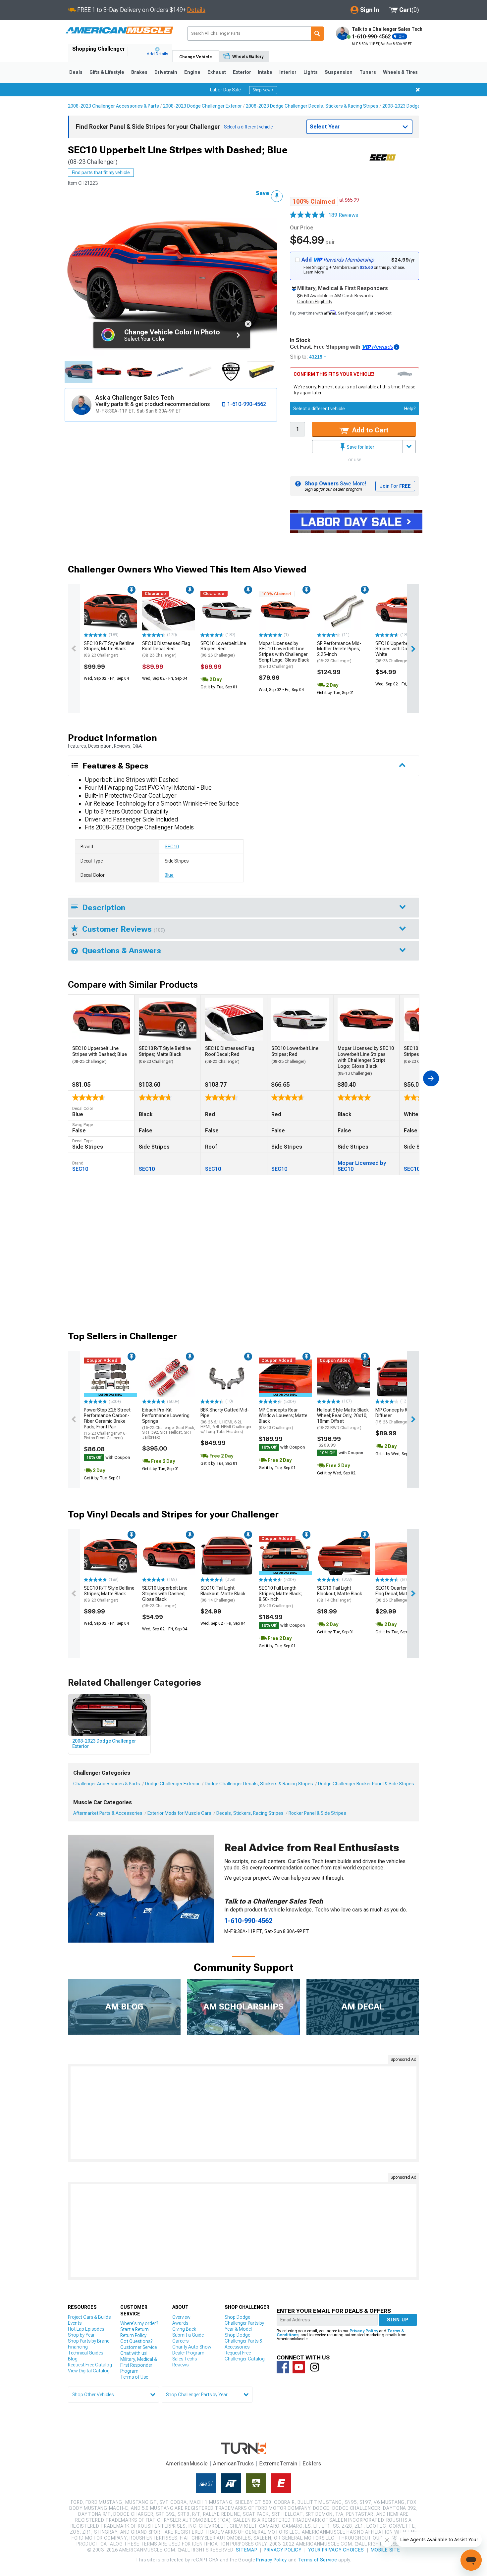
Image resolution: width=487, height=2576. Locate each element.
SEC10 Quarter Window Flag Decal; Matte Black (400, 1594)
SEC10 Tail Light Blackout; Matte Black (223, 1594)
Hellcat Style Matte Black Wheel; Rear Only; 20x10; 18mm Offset (343, 1418)
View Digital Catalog (89, 2371)
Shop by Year (81, 2335)
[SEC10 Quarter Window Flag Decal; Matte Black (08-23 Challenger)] (402, 1556)
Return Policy (133, 2335)
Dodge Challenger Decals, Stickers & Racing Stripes (259, 1784)
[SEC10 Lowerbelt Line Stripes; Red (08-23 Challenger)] (227, 611)
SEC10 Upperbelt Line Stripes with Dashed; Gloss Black (165, 1597)
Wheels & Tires (400, 72)
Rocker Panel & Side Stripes (317, 1813)
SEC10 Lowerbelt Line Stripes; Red (223, 649)
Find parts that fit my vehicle (101, 173)
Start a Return (135, 2329)
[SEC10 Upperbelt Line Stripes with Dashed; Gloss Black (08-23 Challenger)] (169, 1556)
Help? (410, 409)
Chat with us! (134, 2353)
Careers (180, 2341)
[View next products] (413, 649)
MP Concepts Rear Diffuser (395, 1416)
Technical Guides (85, 2353)
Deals (76, 72)
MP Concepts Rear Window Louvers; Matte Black (283, 1418)
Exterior (242, 72)
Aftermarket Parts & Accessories (108, 1813)
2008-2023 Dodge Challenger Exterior (202, 106)
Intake (265, 72)
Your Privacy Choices (336, 2550)
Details (196, 10)
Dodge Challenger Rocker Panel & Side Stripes (366, 1784)
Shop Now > (263, 90)
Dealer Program (188, 2353)
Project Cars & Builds (89, 2317)
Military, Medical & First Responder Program (139, 2365)
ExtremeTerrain (278, 2464)
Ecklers (312, 2464)
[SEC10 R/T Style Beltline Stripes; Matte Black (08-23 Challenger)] (110, 611)
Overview (181, 2317)
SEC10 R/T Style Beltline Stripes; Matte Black (109, 649)
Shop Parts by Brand (89, 2341)
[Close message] (418, 90)
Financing (78, 2347)
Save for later (360, 447)
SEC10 (172, 847)
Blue (169, 875)
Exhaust (217, 72)
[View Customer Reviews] (308, 215)
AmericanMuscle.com (119, 31)
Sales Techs (185, 2359)
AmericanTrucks (234, 2464)
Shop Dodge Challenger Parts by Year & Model (244, 2323)
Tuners (368, 72)
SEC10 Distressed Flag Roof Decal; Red (166, 649)
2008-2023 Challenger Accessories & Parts (113, 106)
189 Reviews (343, 215)
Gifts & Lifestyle (107, 72)
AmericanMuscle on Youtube (299, 2367)
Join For (395, 486)
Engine (192, 72)
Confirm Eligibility (315, 302)
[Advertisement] (243, 2113)
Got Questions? (136, 2341)
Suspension (339, 72)
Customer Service (138, 2347)
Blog (73, 2359)
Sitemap (246, 2550)
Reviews (180, 2365)
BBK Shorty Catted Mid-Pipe (226, 1420)
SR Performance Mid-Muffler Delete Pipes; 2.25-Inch (339, 652)
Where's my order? (139, 2323)
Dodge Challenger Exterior (172, 1784)
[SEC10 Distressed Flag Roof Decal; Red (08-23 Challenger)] (169, 611)
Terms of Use (134, 2377)
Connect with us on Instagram (315, 2367)
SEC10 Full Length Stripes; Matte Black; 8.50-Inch (280, 1597)
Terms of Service (317, 2560)
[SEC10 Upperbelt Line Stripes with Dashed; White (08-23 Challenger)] (402, 611)
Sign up (398, 2320)
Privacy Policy (364, 2331)
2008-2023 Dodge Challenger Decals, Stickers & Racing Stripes (312, 106)
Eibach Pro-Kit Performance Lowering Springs (169, 1423)
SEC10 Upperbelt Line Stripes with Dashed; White (398, 652)
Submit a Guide (188, 2335)
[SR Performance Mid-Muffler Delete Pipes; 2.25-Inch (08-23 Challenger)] (344, 611)
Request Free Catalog (90, 2365)
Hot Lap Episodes (86, 2329)
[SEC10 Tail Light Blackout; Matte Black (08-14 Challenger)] (227, 1556)
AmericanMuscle (187, 2464)
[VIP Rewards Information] (397, 347)
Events (75, 2323)
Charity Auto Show (192, 2347)
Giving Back (184, 2329)
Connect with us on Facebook (283, 2367)
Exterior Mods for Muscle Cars (179, 1813)
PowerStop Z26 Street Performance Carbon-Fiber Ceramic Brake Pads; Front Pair (107, 1424)
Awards (180, 2323)
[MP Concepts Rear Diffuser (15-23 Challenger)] (402, 1377)
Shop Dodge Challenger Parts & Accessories (243, 2341)
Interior (288, 72)
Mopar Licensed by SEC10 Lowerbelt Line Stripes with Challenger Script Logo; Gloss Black (284, 655)
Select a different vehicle (319, 409)
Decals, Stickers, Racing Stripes (250, 1813)
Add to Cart (370, 430)
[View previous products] (74, 649)
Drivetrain (166, 72)
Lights (311, 72)
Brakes (139, 72)
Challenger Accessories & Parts (107, 1784)
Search (317, 34)
